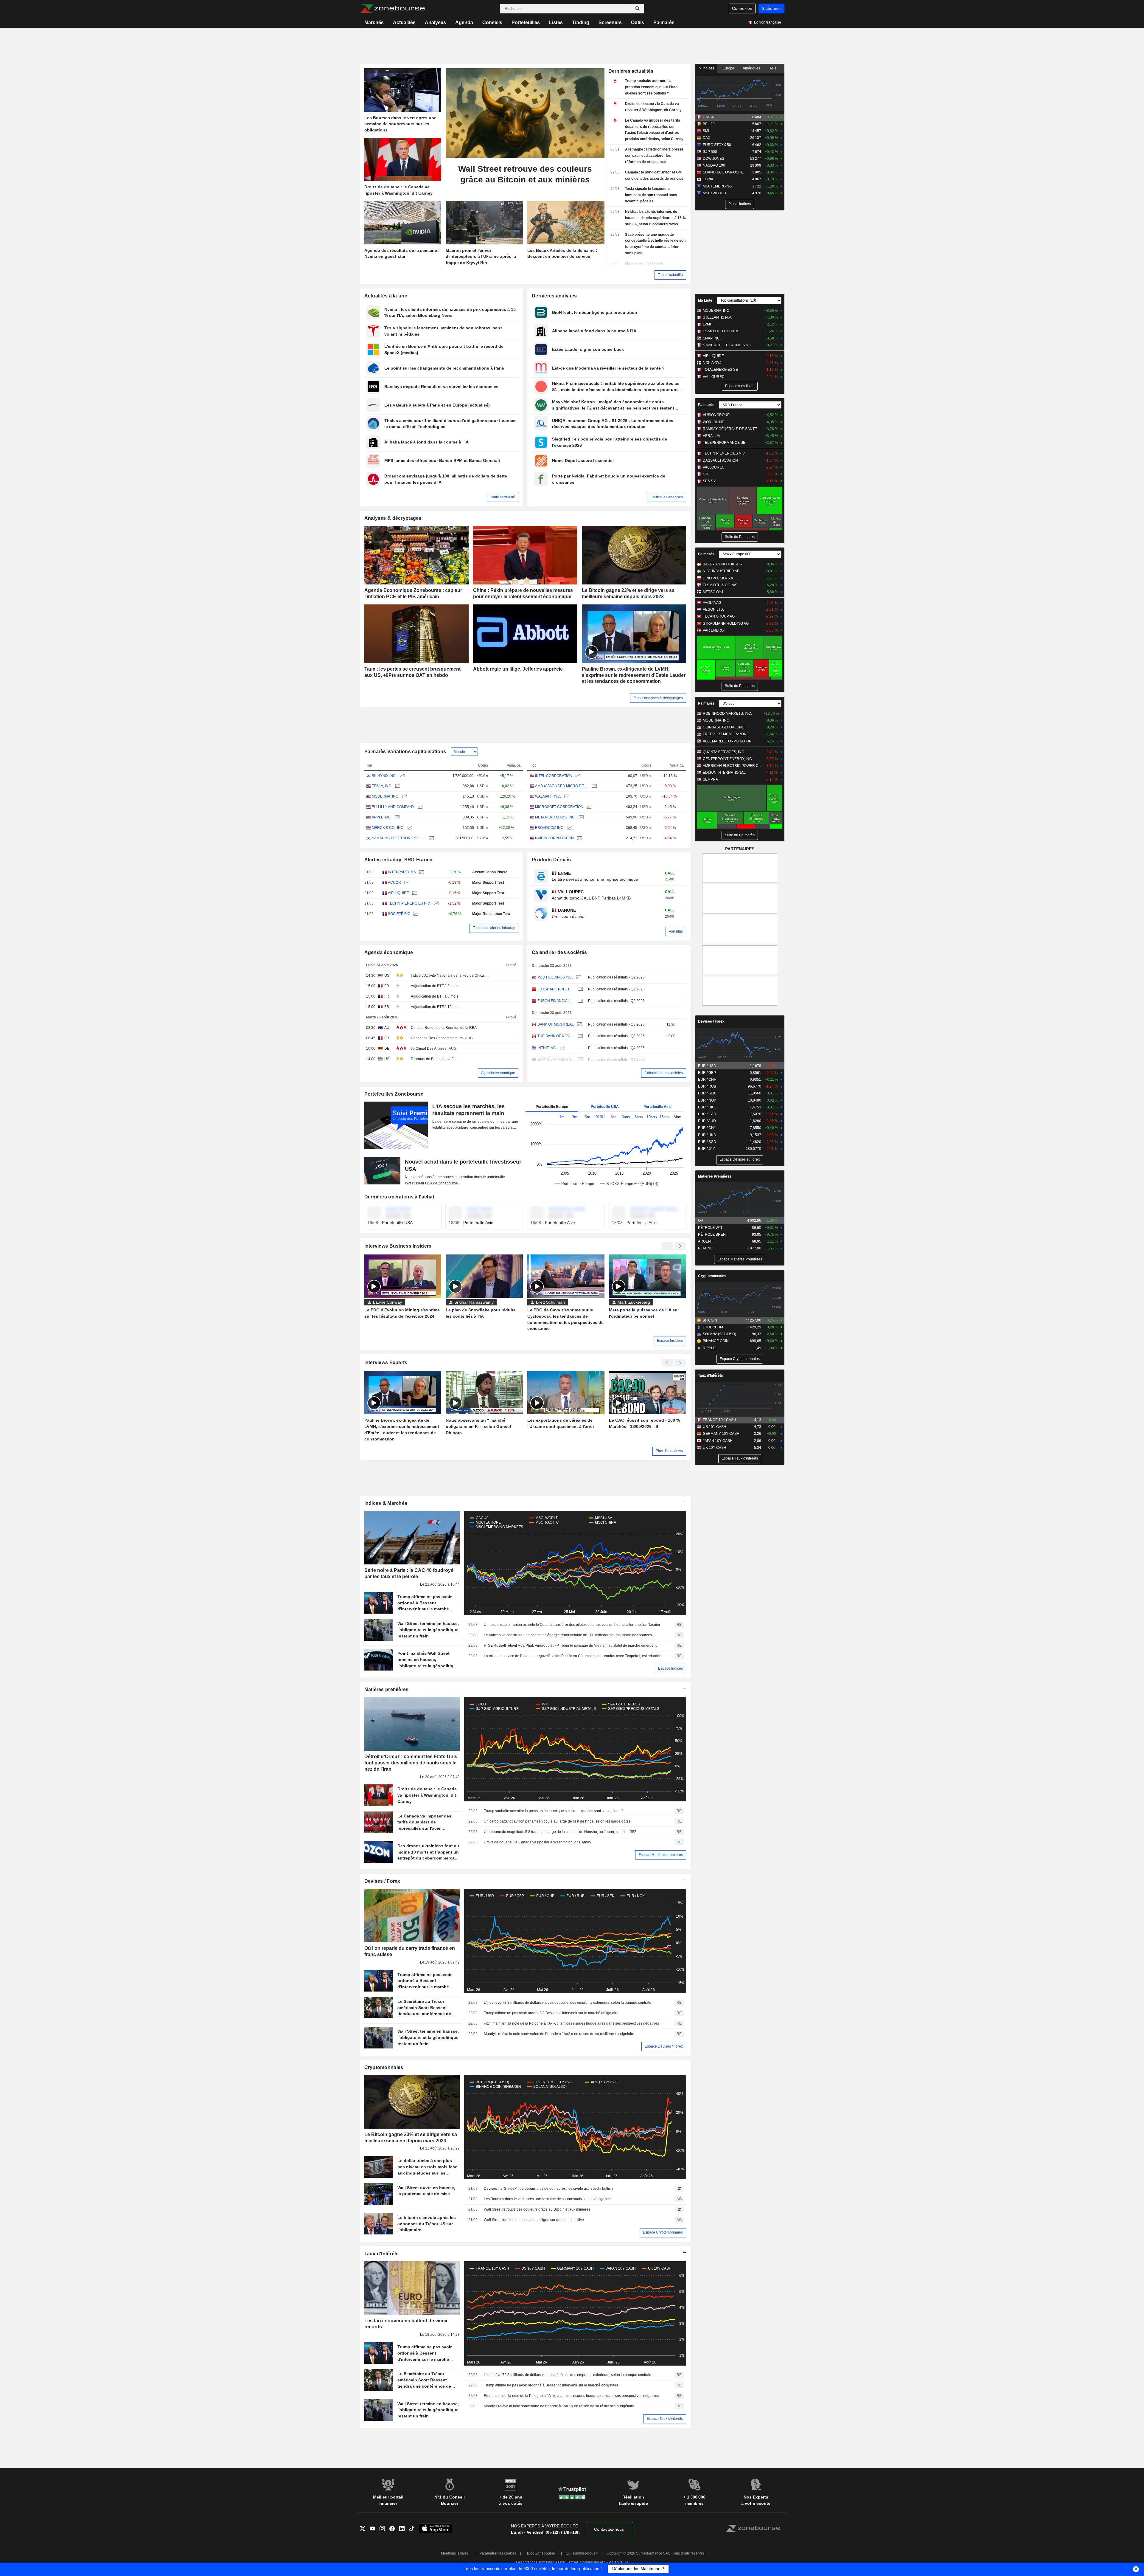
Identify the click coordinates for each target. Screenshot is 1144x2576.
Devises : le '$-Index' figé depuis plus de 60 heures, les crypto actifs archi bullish (548, 2189)
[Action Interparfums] (421, 872)
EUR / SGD (707, 1142)
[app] (436, 2529)
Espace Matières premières (661, 1855)
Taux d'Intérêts (382, 2254)
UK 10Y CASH (715, 1448)
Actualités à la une (386, 296)
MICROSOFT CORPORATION (559, 807)
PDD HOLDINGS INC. (555, 977)
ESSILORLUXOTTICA (721, 331)
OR (701, 1220)
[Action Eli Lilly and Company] (419, 807)
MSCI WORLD (714, 193)
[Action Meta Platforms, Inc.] (580, 817)
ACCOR (394, 883)
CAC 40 (709, 117)
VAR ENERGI (714, 630)
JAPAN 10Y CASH (718, 1441)
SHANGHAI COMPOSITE (723, 172)
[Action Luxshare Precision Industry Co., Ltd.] (580, 989)
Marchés (374, 23)
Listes (556, 23)
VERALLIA (711, 436)
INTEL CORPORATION (554, 776)
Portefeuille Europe (552, 1107)
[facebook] (394, 2529)
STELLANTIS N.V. (717, 317)
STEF (707, 474)
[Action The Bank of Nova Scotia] (580, 1036)
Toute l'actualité (670, 275)
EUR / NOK (707, 1100)
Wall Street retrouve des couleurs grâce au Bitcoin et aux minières (537, 2209)
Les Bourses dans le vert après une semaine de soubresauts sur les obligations (548, 2199)
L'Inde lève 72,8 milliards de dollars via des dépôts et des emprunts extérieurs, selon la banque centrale (568, 2003)
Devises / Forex (382, 1881)
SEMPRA (710, 779)
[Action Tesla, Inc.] (397, 786)
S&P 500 (710, 152)
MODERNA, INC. (386, 796)
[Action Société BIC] (415, 914)
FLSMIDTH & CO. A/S (720, 585)
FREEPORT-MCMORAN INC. (726, 734)
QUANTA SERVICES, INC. (724, 752)
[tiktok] (414, 2529)
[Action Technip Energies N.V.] (435, 904)
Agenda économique (389, 952)
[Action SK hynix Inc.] (401, 776)
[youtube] (375, 2529)
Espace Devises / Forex (664, 2046)
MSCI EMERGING (717, 186)
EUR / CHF (707, 1080)
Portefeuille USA (605, 1107)
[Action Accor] (406, 883)
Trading (581, 23)
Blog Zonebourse (541, 2553)
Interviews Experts (386, 1363)
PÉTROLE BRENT (713, 1235)
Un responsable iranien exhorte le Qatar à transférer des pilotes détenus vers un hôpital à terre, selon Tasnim (572, 1625)
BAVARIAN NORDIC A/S (722, 564)
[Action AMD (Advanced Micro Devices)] (594, 786)
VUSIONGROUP (716, 415)
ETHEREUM (713, 1327)
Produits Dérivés (551, 860)
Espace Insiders (670, 1341)
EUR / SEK (707, 1093)
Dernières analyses (554, 296)
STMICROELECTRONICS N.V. (728, 345)
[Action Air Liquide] (414, 893)
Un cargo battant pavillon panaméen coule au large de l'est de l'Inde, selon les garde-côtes (557, 1821)
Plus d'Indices (740, 204)
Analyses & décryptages (393, 518)
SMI (706, 131)
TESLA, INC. (382, 786)
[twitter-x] (365, 2529)
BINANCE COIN (716, 1341)
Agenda (464, 23)
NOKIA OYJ (712, 363)
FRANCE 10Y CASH (719, 1420)
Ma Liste (705, 300)
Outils (638, 23)
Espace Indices (670, 1668)
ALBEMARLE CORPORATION (727, 741)
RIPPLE (709, 1348)
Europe (728, 68)
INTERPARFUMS (402, 872)
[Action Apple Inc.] (396, 817)
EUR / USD (707, 1066)
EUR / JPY (707, 1149)
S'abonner (771, 8)
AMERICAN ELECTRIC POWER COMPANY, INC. (733, 766)
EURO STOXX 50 (717, 145)
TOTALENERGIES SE (720, 370)
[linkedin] (404, 2529)
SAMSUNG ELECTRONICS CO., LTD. (399, 838)
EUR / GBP (707, 1073)
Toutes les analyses (667, 497)
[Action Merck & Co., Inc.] (409, 828)
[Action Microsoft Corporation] (588, 807)
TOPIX (708, 179)
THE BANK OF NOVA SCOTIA (556, 1036)
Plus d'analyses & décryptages (658, 698)
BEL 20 (709, 124)
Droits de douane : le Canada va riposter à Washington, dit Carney (537, 1842)
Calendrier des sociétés (559, 952)
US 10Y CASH (715, 1427)
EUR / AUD (707, 1121)
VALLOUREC (714, 377)
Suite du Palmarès (740, 537)
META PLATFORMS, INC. (555, 817)
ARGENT (705, 1241)
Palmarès (664, 23)
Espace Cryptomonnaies (663, 2232)
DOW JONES (714, 159)
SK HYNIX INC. (384, 776)
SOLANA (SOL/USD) (719, 1334)
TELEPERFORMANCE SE (724, 443)
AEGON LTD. (713, 610)
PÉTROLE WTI (710, 1228)
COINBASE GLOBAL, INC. (724, 727)
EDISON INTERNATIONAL (724, 773)
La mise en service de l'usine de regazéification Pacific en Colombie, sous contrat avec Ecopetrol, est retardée (573, 1656)
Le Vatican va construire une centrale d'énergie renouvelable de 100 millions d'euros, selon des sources (568, 1635)
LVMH (708, 324)
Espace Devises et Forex (740, 1159)
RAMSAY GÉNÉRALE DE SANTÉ (730, 429)
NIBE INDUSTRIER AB (721, 571)
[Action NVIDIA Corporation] (579, 838)
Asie (773, 68)
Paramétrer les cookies (498, 2553)
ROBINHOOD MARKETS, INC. (727, 714)
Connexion (742, 8)
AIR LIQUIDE (398, 893)
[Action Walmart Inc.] (566, 797)
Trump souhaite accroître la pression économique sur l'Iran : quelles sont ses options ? (554, 1811)
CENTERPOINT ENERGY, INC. (728, 759)
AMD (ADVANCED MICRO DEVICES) (562, 786)
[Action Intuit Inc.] (562, 1048)
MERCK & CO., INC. (388, 828)
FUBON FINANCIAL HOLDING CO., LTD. (556, 1001)
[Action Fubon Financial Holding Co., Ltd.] (580, 1001)
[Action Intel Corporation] (577, 776)
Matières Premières (715, 1176)
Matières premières (387, 1689)
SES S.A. (710, 481)
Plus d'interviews (669, 1451)
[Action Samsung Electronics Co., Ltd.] (431, 838)
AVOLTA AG (712, 603)
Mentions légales (455, 2553)
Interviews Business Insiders (398, 1246)
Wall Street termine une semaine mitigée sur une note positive (534, 2220)
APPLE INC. (382, 817)
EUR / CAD (707, 1114)
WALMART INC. (548, 796)
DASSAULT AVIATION (720, 460)
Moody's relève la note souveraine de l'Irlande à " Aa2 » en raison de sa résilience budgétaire (559, 2034)
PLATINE (705, 1248)
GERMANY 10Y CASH (721, 1434)
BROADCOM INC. (550, 828)
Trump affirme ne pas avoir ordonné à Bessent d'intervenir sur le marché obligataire (551, 2013)
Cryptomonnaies (384, 2067)
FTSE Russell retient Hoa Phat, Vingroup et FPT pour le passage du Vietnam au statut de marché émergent (570, 1646)
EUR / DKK (707, 1107)
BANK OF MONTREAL (556, 1024)
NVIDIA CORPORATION (554, 838)
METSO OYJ (713, 592)
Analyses (435, 23)
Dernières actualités (631, 71)
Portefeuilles (526, 23)
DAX (707, 138)
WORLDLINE (714, 422)
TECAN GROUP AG (719, 616)
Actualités (404, 23)
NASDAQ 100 (714, 165)
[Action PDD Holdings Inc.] (578, 977)
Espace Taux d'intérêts (665, 2419)
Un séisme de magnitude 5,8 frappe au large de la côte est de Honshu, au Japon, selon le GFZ (560, 1832)
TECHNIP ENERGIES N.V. (409, 903)
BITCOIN (710, 1320)
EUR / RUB (707, 1086)
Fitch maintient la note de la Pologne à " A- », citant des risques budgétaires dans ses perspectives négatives (571, 2023)
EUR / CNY (707, 1128)
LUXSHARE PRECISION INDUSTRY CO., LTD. (556, 989)
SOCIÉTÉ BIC (399, 914)
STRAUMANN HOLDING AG (726, 624)
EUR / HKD (707, 1135)
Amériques (751, 68)
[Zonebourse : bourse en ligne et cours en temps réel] (393, 9)
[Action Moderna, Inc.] (404, 797)
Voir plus (676, 931)
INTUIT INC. (547, 1048)
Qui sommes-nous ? (582, 2553)
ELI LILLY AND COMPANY (393, 807)
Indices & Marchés (386, 1503)
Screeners (610, 23)
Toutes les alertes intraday (494, 928)
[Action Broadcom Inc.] (569, 828)
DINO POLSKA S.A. (718, 578)
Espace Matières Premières (740, 1259)
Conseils (492, 23)
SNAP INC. (712, 338)
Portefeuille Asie (658, 1107)
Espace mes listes (740, 386)
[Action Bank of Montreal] (579, 1025)
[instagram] (384, 2529)
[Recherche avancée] (638, 9)
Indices (708, 68)
